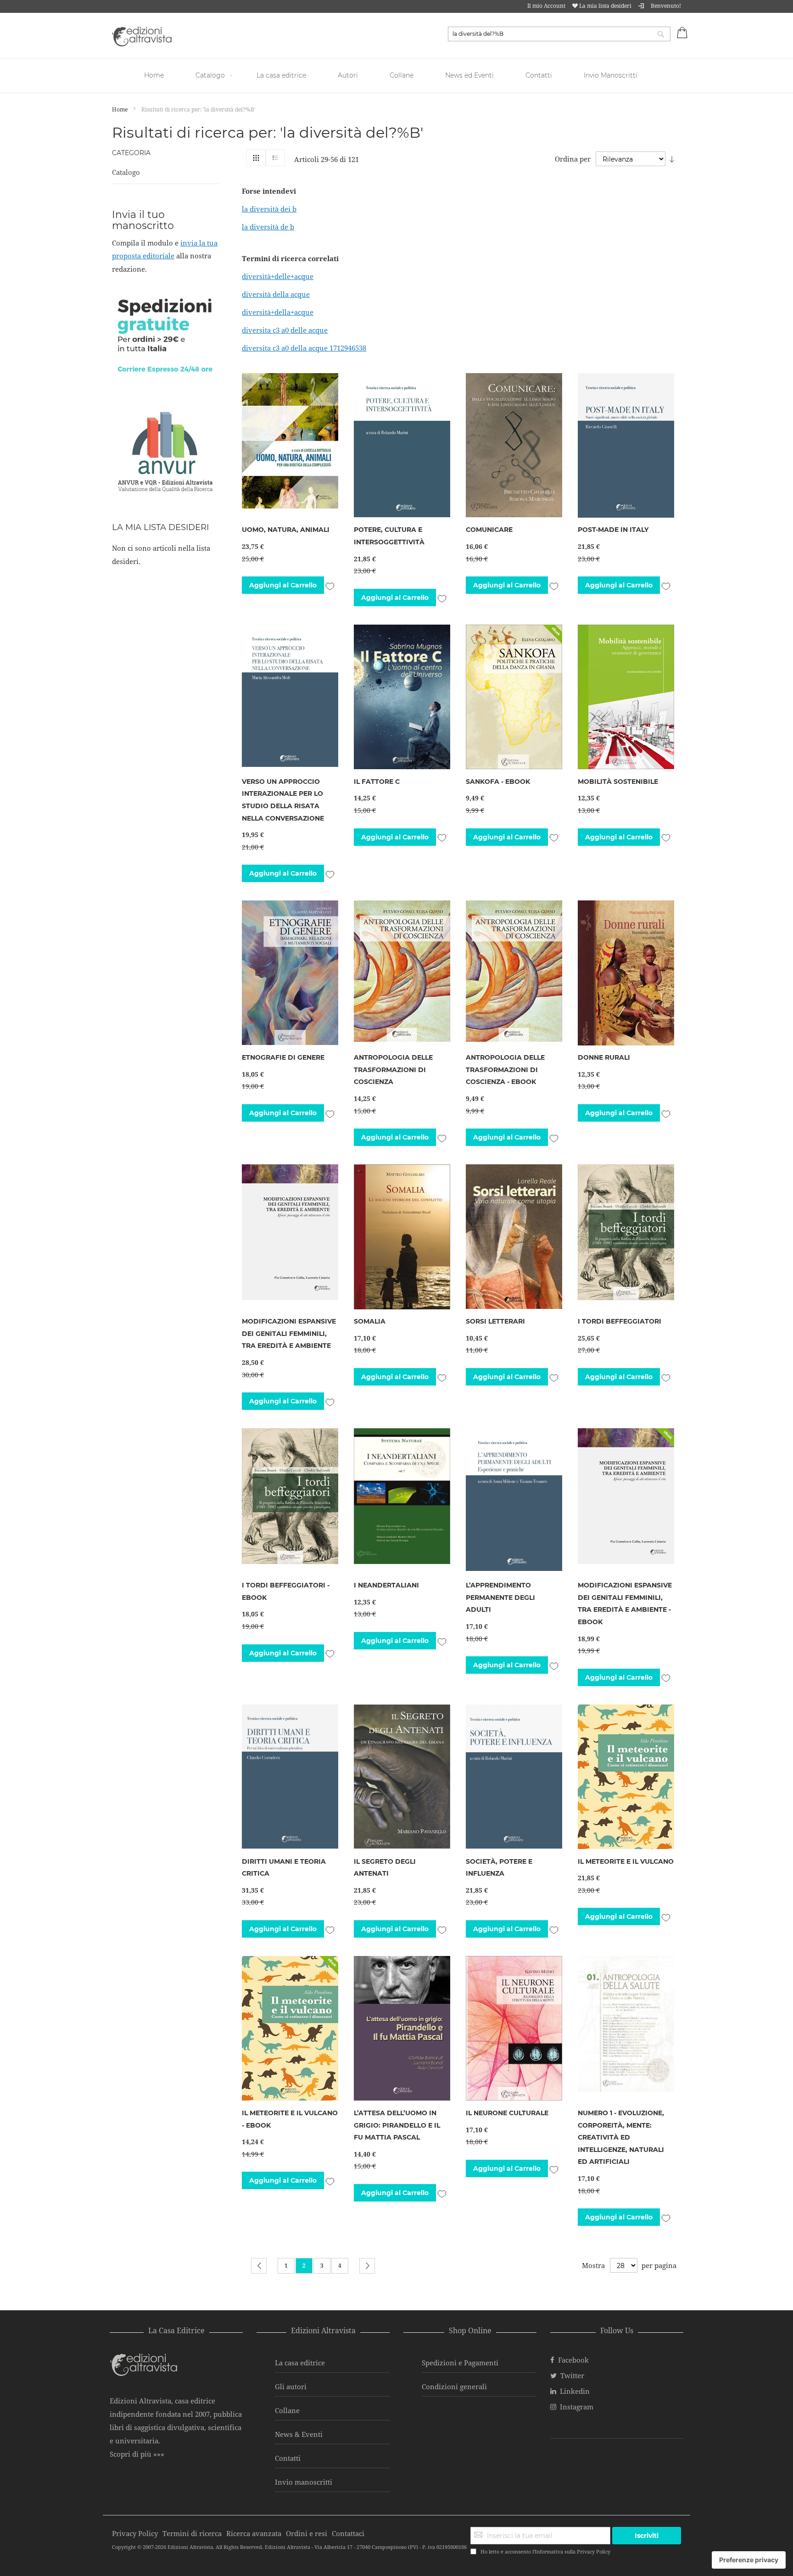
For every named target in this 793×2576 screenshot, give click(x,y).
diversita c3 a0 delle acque (285, 330)
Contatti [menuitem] (539, 75)
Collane (287, 2410)
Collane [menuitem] (402, 75)
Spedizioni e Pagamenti (460, 2363)
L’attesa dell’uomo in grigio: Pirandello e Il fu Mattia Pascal (397, 2125)
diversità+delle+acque (278, 276)
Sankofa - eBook (498, 782)
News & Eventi (299, 2434)
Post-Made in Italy (613, 530)
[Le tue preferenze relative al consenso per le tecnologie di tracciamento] (749, 2560)
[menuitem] (155, 75)
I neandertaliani (386, 1585)
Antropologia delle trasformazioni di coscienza (393, 1070)
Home (120, 109)
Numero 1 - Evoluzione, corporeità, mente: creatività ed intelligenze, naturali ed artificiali (621, 2137)
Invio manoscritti (304, 2482)
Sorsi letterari (495, 1321)
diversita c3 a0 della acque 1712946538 (304, 348)
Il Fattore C (377, 782)
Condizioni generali (454, 2386)
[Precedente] (259, 2266)
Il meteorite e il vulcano (626, 1861)
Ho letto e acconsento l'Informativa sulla (545, 2551)
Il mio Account (546, 6)
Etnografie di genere (283, 1057)
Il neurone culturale (507, 2113)
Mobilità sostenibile (618, 782)
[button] (330, 585)
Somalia (370, 1321)
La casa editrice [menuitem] (281, 75)
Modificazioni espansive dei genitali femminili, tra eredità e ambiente (289, 1333)
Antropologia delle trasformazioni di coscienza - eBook (505, 1070)
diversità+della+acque (278, 312)
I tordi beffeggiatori (620, 1321)
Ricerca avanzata (254, 2533)
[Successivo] (367, 2266)
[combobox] (559, 34)
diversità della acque (276, 294)
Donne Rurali (604, 1057)
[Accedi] (641, 6)
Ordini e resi (307, 2533)
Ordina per (573, 159)
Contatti (288, 2458)
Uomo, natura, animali (286, 530)
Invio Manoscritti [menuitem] (611, 75)
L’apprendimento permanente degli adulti (500, 1597)
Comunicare (489, 530)
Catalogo (126, 172)
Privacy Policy (594, 2551)
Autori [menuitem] (348, 75)
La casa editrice (300, 2363)
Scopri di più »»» (137, 2454)
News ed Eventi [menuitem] (469, 75)
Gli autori (291, 2386)
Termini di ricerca (192, 2533)
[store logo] (142, 36)
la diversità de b (268, 227)
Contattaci (348, 2533)
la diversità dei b (269, 209)
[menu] (396, 75)
